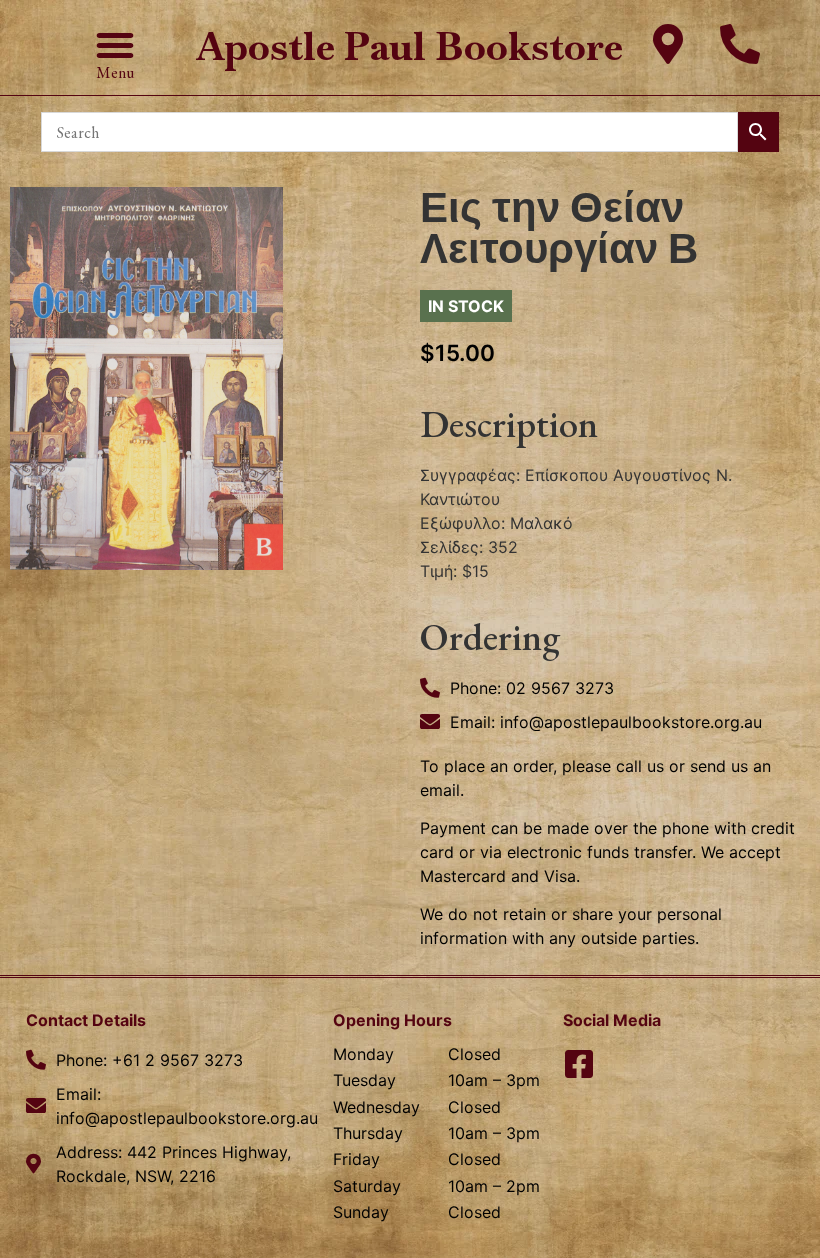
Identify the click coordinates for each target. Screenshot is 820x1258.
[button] (115, 45)
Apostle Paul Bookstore (410, 46)
